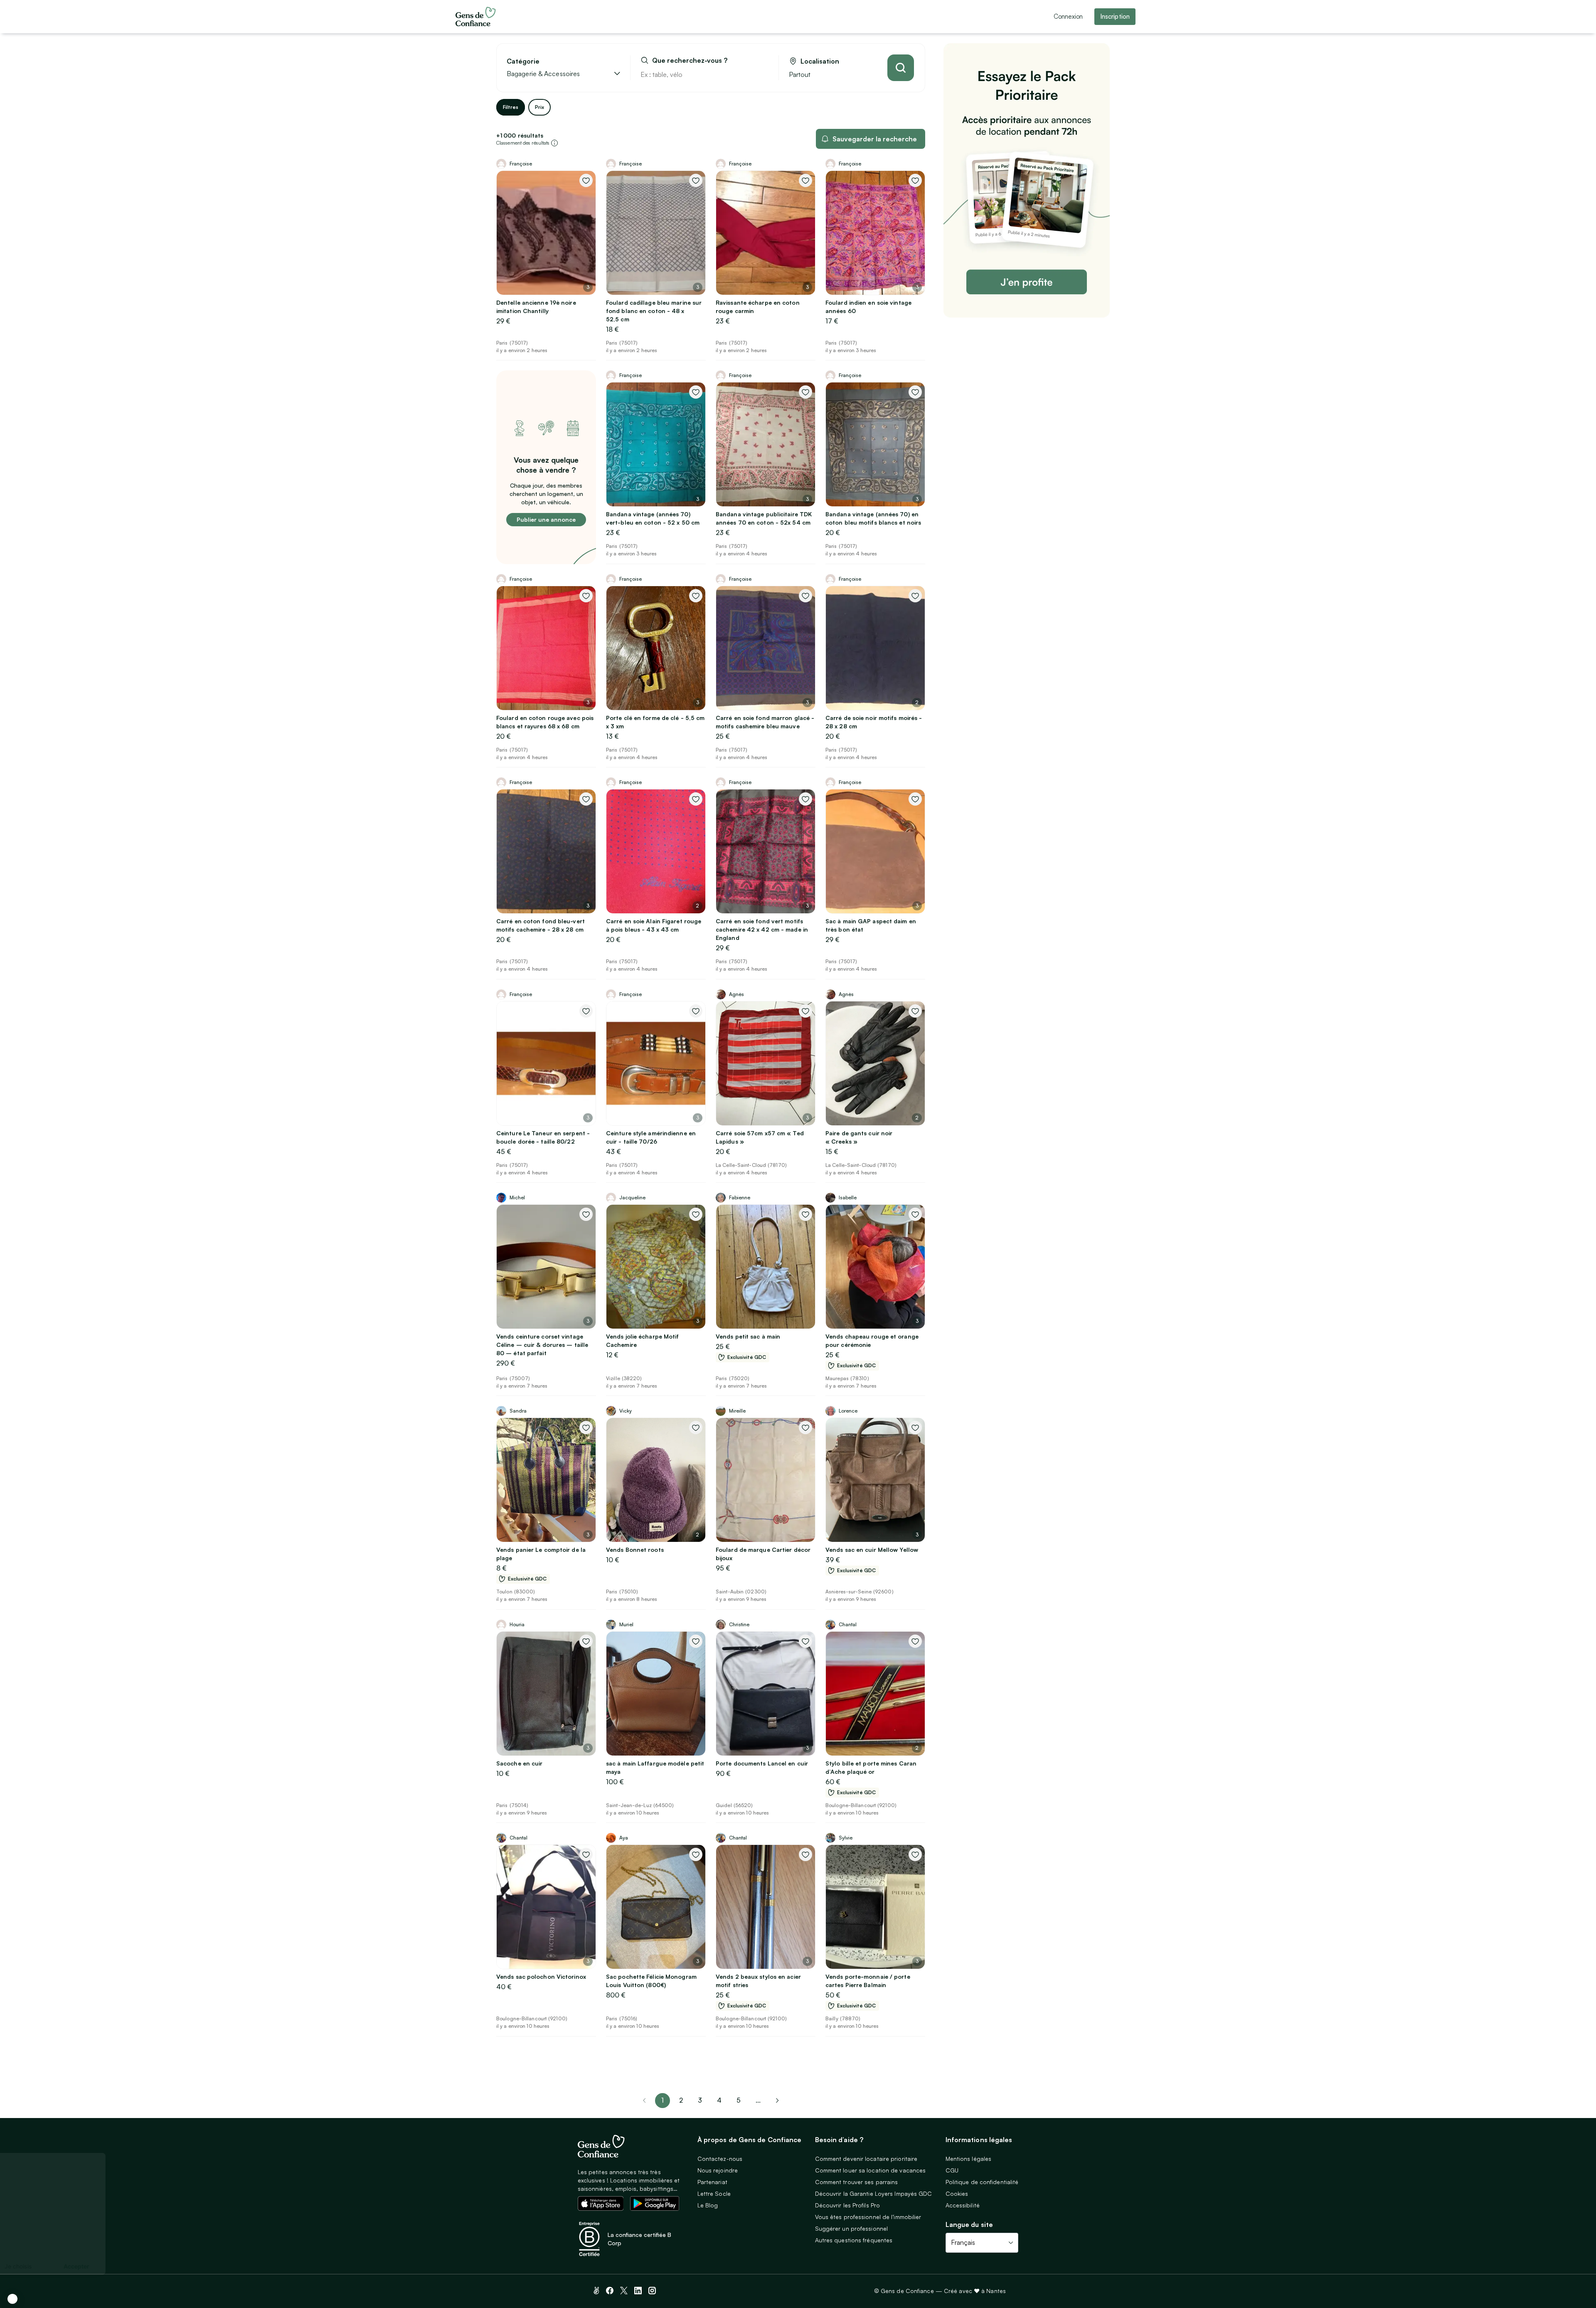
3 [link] (700, 2100)
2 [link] (681, 2100)
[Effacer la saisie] (763, 74)
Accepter (154, 2266)
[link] (777, 2101)
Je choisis (96, 2266)
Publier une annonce (546, 519)
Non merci (37, 2266)
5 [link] (739, 2100)
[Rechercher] (901, 68)
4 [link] (719, 2100)
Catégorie (523, 61)
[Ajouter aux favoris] (586, 180)
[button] (12, 2299)
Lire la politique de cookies (48, 2239)
